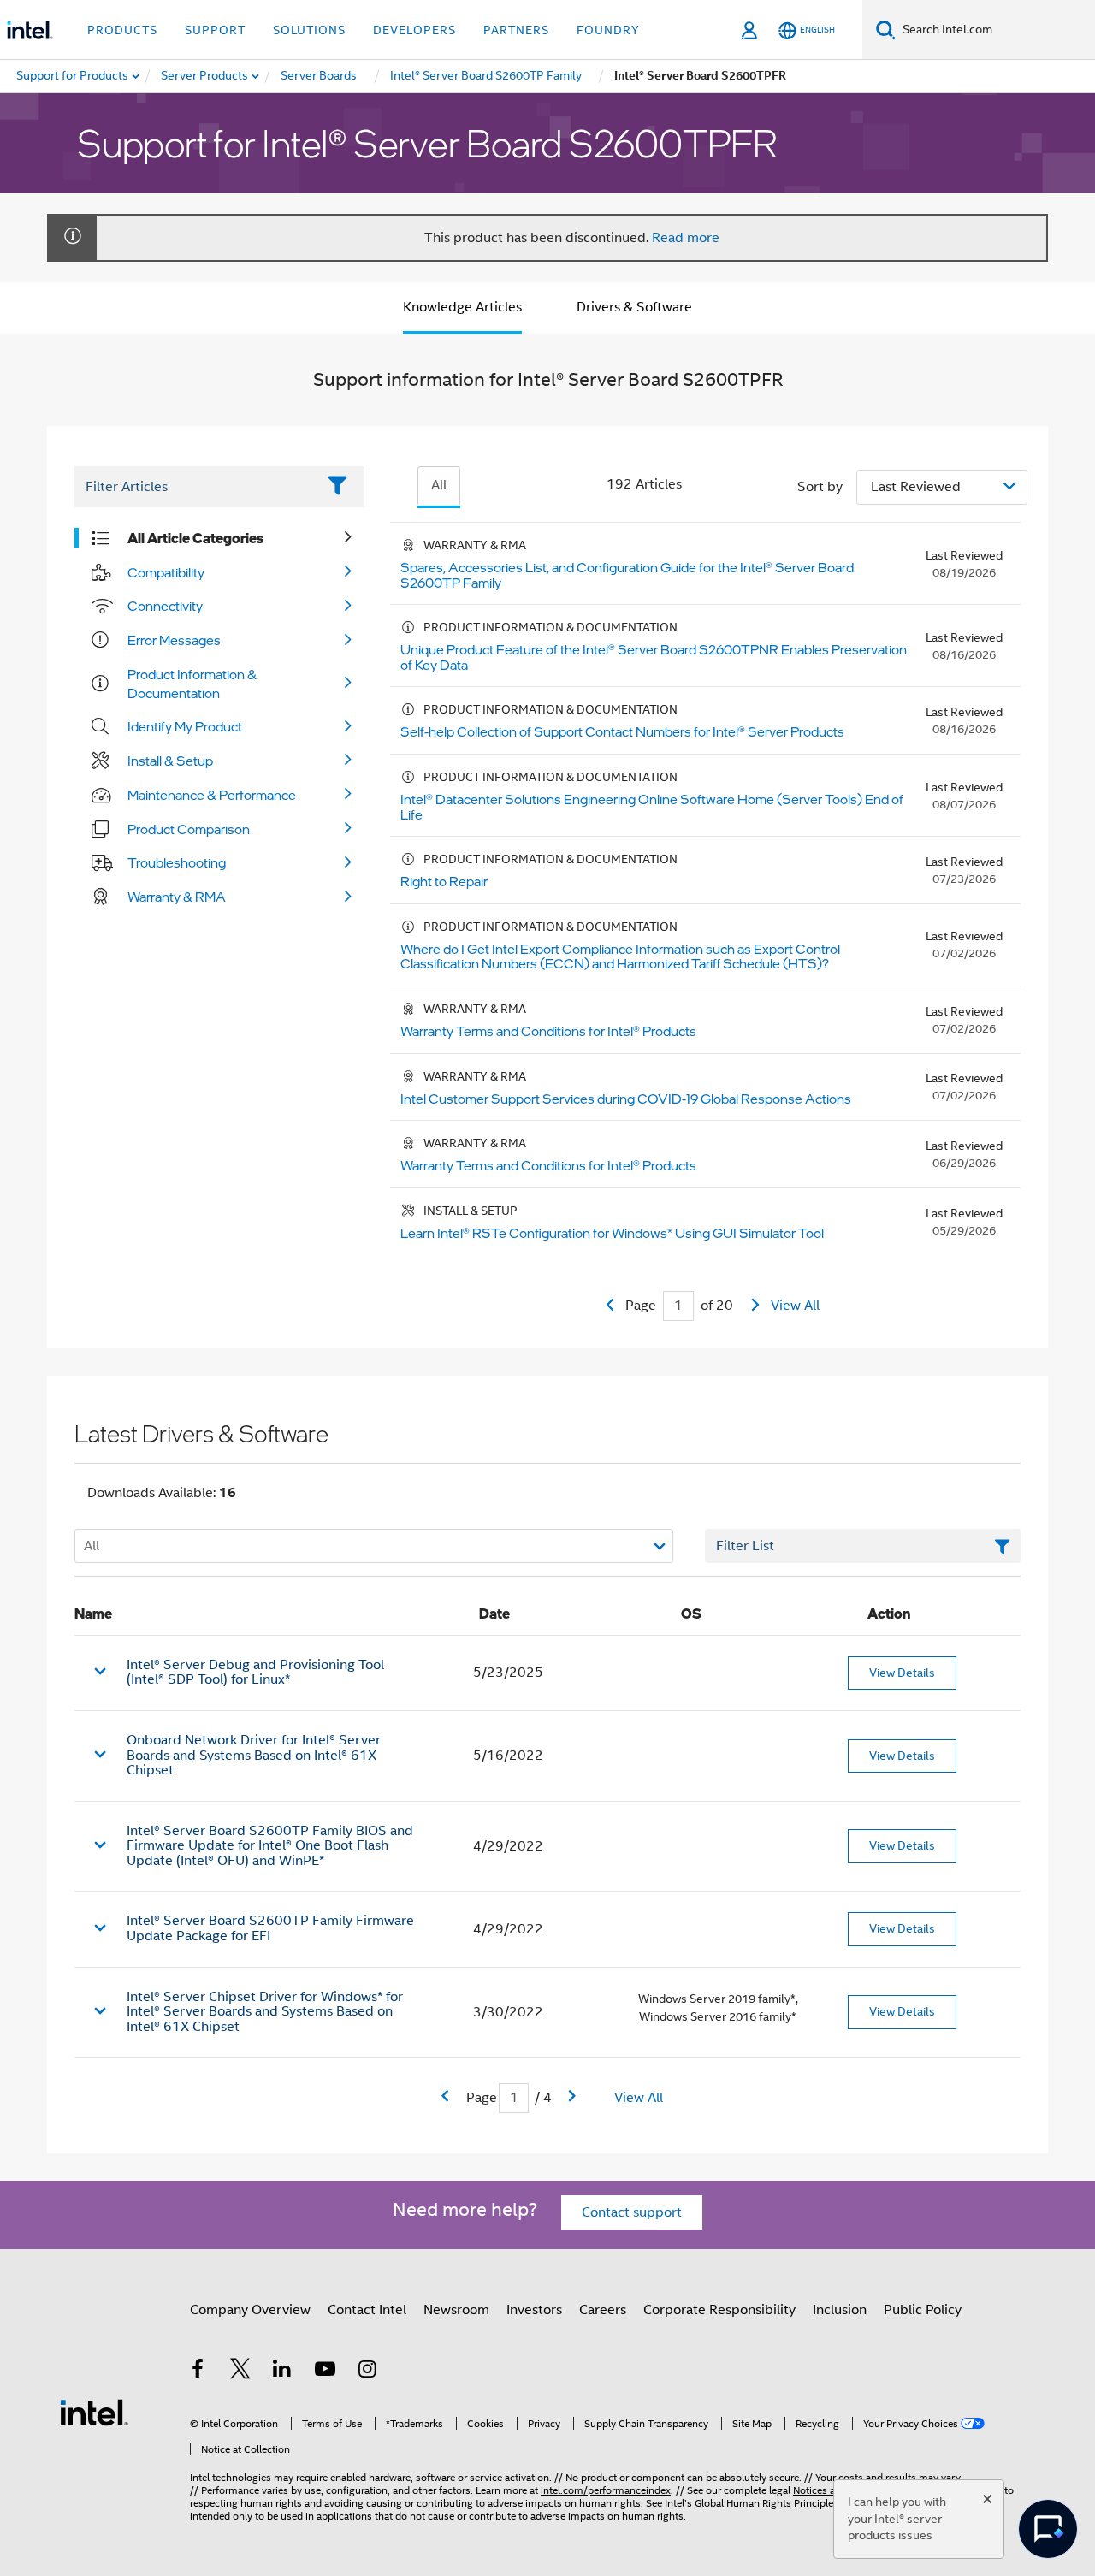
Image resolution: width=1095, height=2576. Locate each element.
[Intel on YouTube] (325, 2372)
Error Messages (174, 640)
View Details (902, 1673)
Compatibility (166, 572)
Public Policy (923, 2310)
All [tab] (439, 485)
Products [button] (122, 30)
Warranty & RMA (177, 897)
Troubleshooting (177, 862)
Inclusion (840, 2310)
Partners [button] (516, 30)
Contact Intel (367, 2310)
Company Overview (250, 2310)
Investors (534, 2310)
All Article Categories (195, 538)
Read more (686, 238)
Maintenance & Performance (212, 795)
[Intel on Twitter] (240, 2372)
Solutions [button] (309, 30)
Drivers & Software (634, 307)
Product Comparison (189, 829)
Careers (603, 2310)
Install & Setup (170, 761)
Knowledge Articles (462, 307)
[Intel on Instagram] (367, 2372)
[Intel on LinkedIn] (282, 2372)
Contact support (632, 2212)
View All (795, 1306)
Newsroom (456, 2310)
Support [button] (215, 30)
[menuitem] (205, 76)
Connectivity (165, 606)
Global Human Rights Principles (766, 2503)
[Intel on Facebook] (198, 2372)
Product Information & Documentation (192, 684)
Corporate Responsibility (719, 2310)
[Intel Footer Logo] (94, 2412)
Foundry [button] (608, 30)
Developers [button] (414, 30)
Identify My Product (185, 726)
